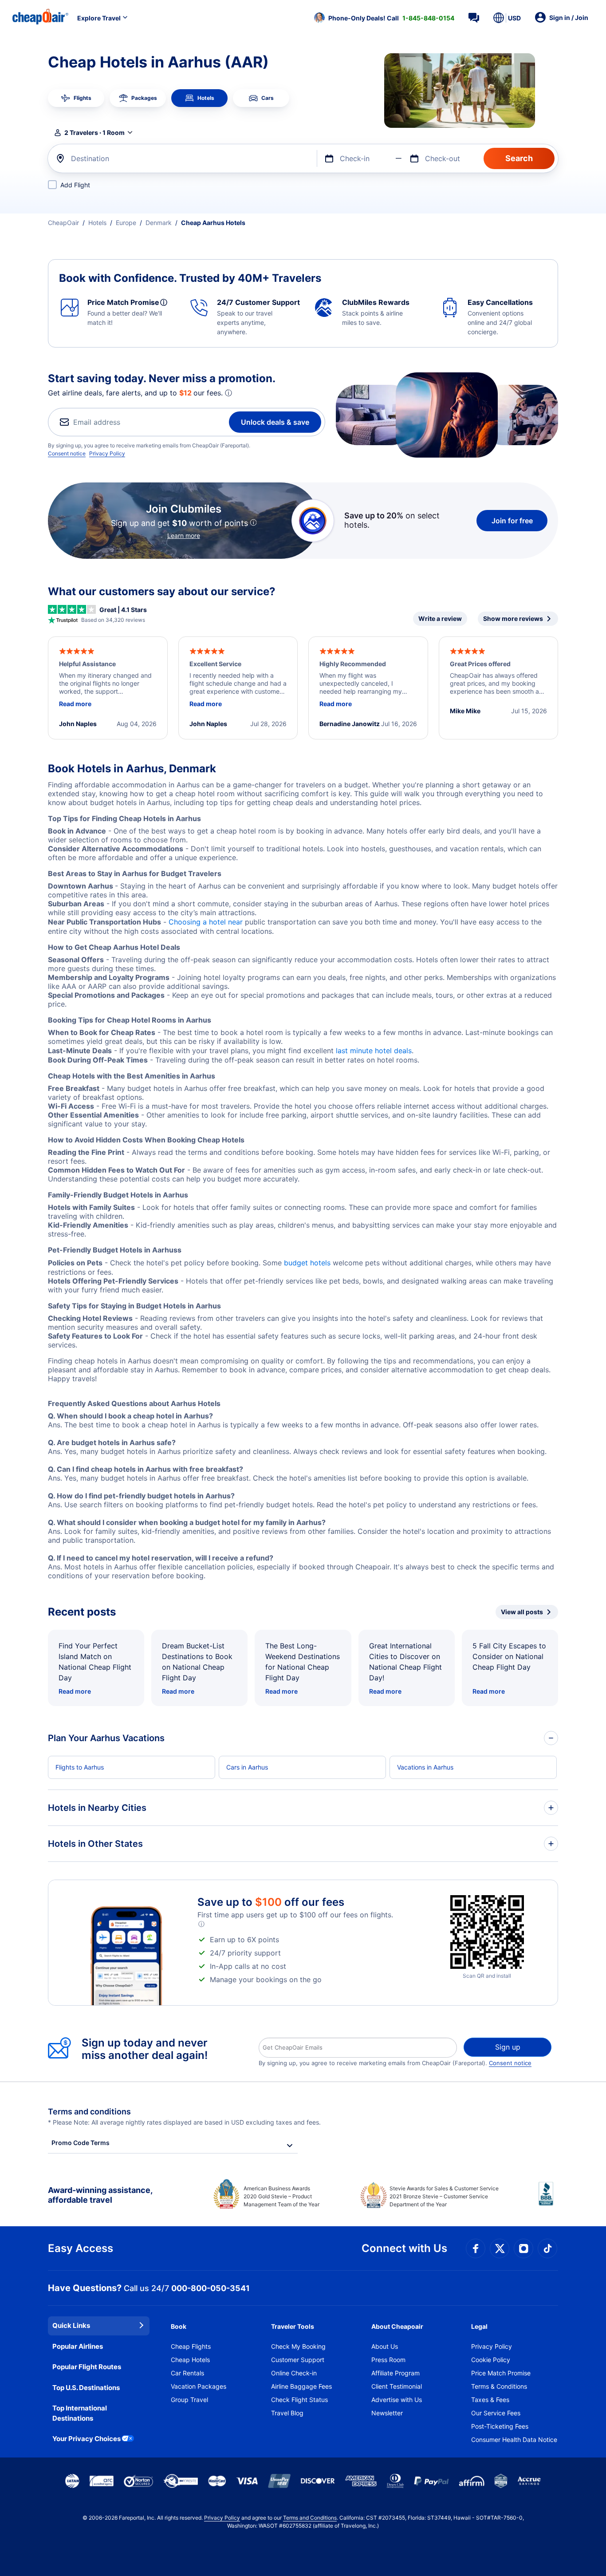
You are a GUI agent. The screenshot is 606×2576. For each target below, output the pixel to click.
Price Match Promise (501, 2373)
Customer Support (298, 2360)
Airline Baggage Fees (301, 2386)
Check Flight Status (299, 2400)
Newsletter (387, 2413)
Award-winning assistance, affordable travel (100, 2195)
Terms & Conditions (499, 2386)
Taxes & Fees (490, 2400)
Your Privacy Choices (87, 2439)
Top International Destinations (80, 2413)
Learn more (184, 535)
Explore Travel (99, 18)
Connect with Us (404, 2248)
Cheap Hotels (190, 2360)
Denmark (159, 223)
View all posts (522, 1612)
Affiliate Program (395, 2373)
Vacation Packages (199, 2386)
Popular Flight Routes (87, 2367)
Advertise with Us (397, 2400)
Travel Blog (287, 2413)
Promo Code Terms (81, 2143)
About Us (385, 2346)
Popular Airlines (78, 2346)
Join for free (512, 521)
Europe (126, 223)
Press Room (388, 2360)
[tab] (76, 98)
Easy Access (81, 2248)
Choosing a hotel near (206, 922)
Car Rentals (187, 2373)
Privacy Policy (107, 453)
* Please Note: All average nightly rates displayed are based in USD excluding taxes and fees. (184, 2122)
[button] (384, 18)
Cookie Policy (491, 2360)
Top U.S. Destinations (86, 2388)
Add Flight (75, 185)
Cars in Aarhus (247, 1767)
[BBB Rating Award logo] (548, 2201)
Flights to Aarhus (80, 1767)
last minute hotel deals (374, 1051)
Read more (75, 1691)
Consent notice (67, 453)
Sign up (508, 2047)
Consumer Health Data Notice (514, 2440)
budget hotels (307, 1263)
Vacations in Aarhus (425, 1767)
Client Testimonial (397, 2386)
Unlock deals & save (275, 422)
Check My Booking (298, 2346)
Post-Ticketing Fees (500, 2426)
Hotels (97, 223)
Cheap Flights (191, 2346)
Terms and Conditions (310, 2518)
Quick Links (71, 2325)
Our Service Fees (496, 2413)
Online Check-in (294, 2373)
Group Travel (189, 2400)
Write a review (440, 618)
